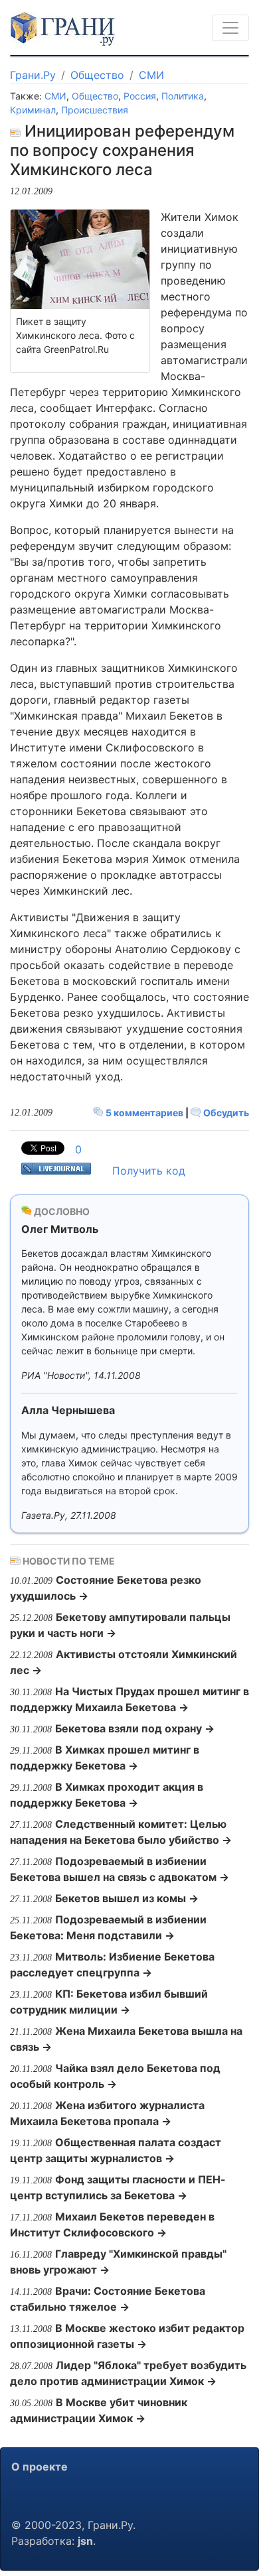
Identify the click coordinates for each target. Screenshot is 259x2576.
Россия (140, 96)
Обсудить (225, 1113)
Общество (97, 75)
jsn (85, 2541)
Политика (183, 96)
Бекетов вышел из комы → (127, 1898)
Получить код (149, 1171)
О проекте (40, 2467)
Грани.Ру (33, 75)
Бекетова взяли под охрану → (135, 1728)
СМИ (151, 75)
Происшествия (95, 110)
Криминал (33, 110)
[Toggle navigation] (230, 28)
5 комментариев (144, 1113)
